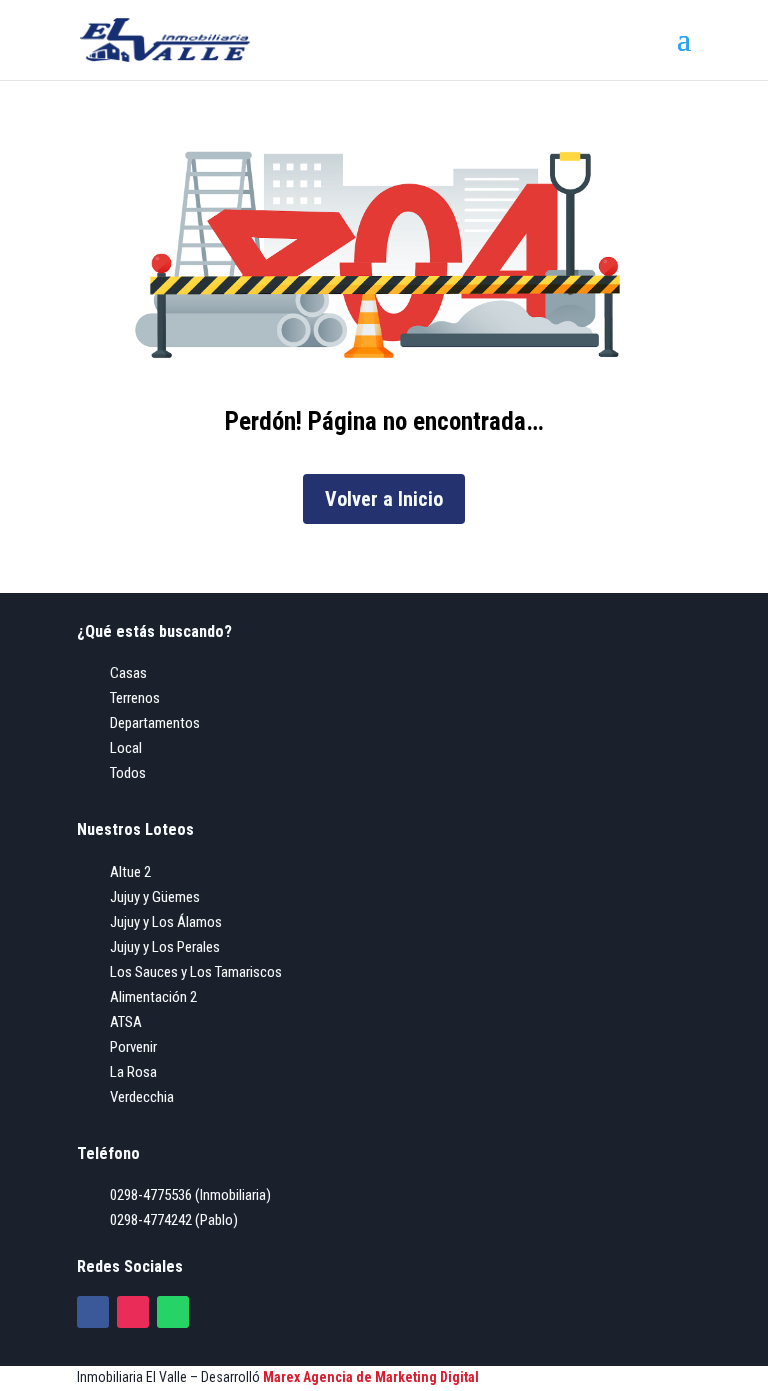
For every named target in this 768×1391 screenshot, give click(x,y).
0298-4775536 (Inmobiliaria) (190, 1195)
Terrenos (135, 698)
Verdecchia (142, 1097)
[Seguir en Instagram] (133, 1312)
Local (126, 748)
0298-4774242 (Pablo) (174, 1220)
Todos (128, 773)
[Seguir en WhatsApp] (173, 1312)
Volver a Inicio (384, 499)
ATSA (126, 1022)
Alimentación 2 (153, 997)
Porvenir (133, 1047)
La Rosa (133, 1072)
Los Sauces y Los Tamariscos (196, 972)
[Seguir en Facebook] (93, 1312)
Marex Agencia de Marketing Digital (371, 1377)
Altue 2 (130, 872)
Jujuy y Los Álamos (166, 922)
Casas (128, 673)
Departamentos (155, 723)
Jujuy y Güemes (155, 897)
